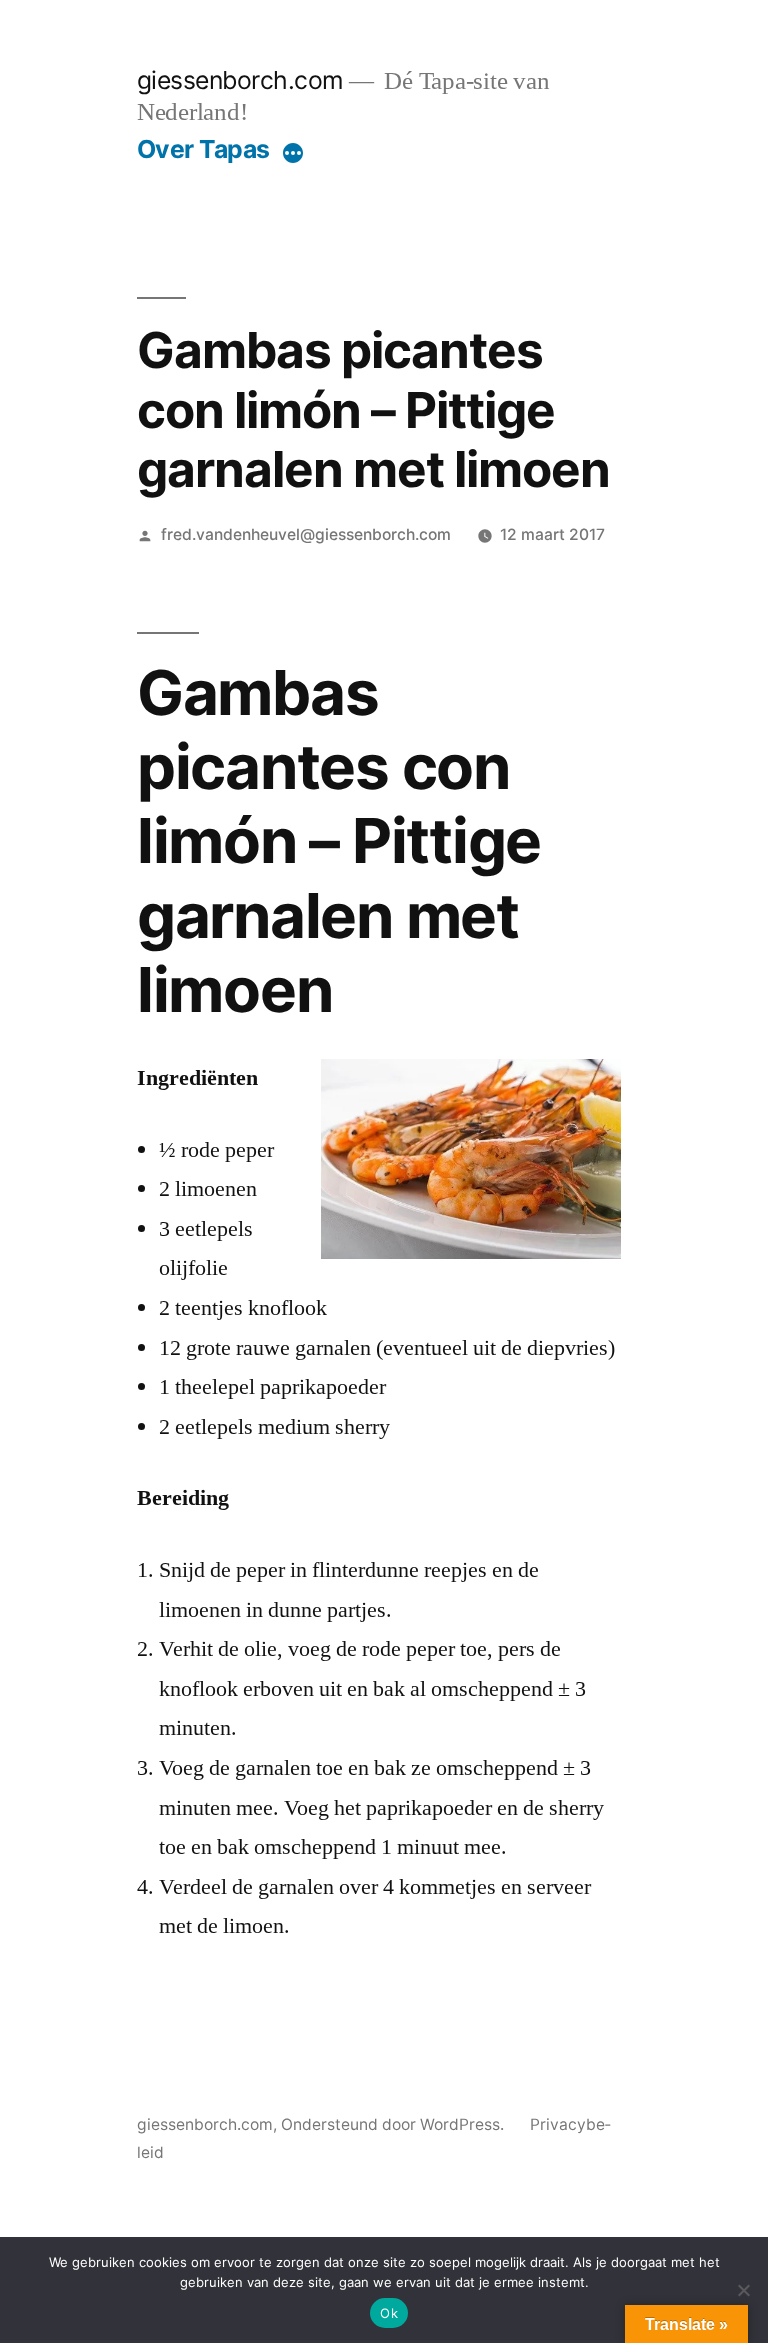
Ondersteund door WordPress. (394, 2124)
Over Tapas (203, 149)
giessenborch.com (240, 80)
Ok (389, 2313)
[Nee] (743, 2290)
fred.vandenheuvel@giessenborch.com (306, 534)
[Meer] (293, 153)
